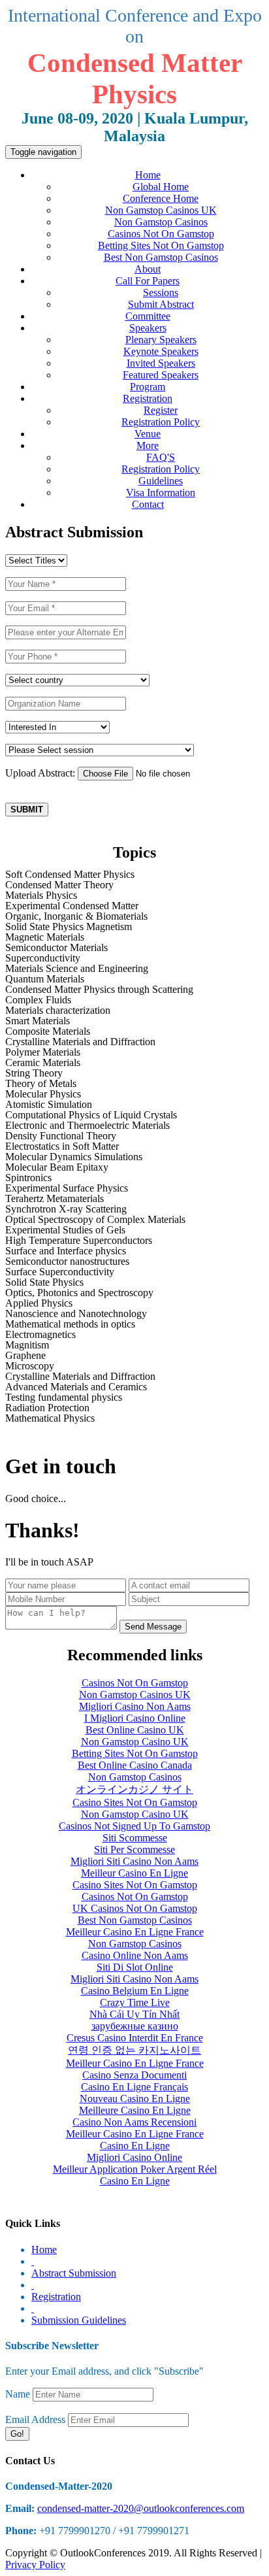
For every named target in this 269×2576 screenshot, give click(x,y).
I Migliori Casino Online (135, 1718)
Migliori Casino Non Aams (135, 1706)
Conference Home (161, 198)
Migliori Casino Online (134, 2157)
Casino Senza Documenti (134, 2075)
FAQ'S (161, 457)
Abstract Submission (74, 2273)
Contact (148, 504)
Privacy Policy (35, 2565)
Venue (148, 434)
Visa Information (161, 493)
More (148, 445)
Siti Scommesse (135, 1838)
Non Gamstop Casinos (161, 222)
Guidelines (161, 481)
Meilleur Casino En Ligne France (135, 1932)
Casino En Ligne (135, 2146)
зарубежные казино (135, 2026)
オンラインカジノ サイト (134, 1789)
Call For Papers (148, 281)
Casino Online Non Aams (135, 1955)
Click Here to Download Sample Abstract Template (119, 796)
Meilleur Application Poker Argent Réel (135, 2169)
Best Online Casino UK (135, 1730)
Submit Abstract (161, 304)
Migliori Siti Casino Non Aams (134, 1861)
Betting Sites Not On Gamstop (161, 245)
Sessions (161, 293)
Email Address (35, 2419)
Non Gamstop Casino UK (135, 1742)
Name (18, 2394)
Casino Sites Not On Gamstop (135, 1802)
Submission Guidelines (79, 2320)
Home (148, 175)
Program (148, 387)
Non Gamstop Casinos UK (161, 210)
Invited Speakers (161, 363)
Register (161, 410)
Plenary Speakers (161, 340)
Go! (17, 2434)
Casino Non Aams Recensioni (134, 2122)
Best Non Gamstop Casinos (161, 257)
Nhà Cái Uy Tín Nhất (134, 2014)
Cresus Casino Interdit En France (135, 2038)
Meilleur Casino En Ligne (134, 1873)
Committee (148, 316)
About (148, 269)
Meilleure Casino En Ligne (135, 2110)
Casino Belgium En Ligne (135, 1991)
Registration (148, 398)
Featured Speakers (161, 375)
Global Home (161, 187)
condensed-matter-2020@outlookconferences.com (141, 2508)
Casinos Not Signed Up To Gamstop (134, 1826)
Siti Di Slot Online (135, 1967)
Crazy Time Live (135, 2002)
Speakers (148, 328)
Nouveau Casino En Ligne (135, 2099)
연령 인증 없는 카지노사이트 (134, 2050)
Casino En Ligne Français (134, 2087)
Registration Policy (161, 422)
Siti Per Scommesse (134, 1849)
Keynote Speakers (161, 351)
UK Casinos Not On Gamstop (135, 1908)
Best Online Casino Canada (135, 1765)
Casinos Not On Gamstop (161, 234)
